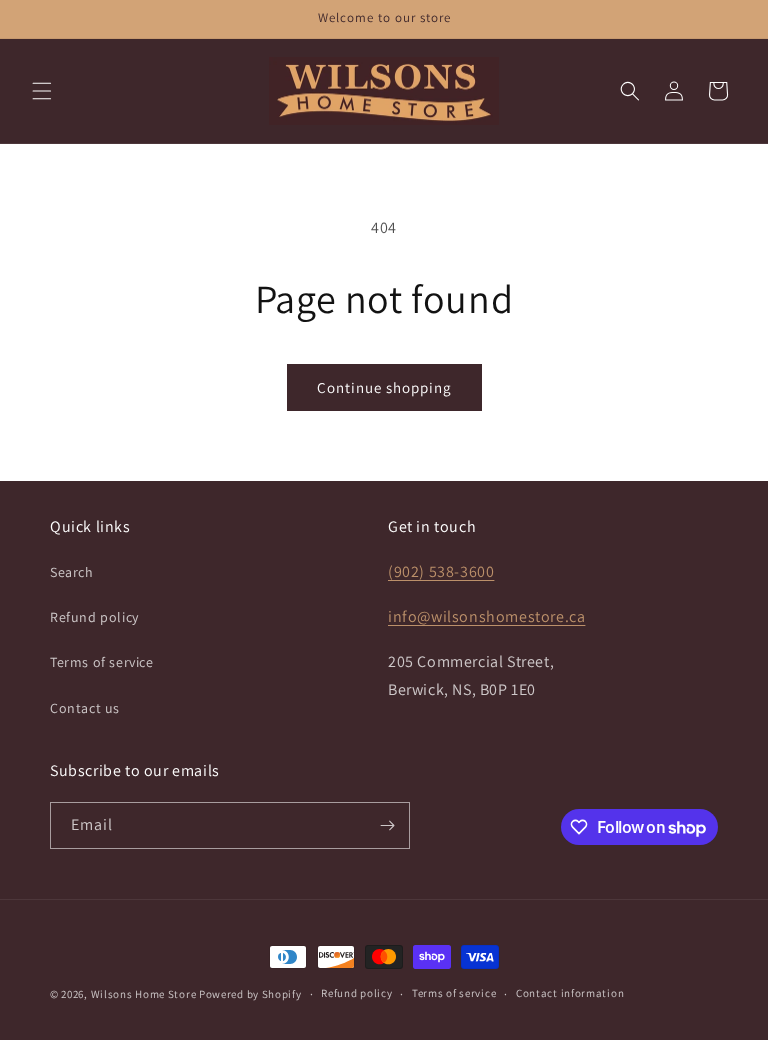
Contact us (85, 708)
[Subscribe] (387, 825)
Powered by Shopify (250, 994)
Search (72, 572)
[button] (42, 91)
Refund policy (94, 617)
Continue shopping (384, 387)
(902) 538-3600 (441, 571)
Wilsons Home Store (144, 994)
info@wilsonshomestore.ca (486, 616)
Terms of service (102, 662)
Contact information (570, 993)
